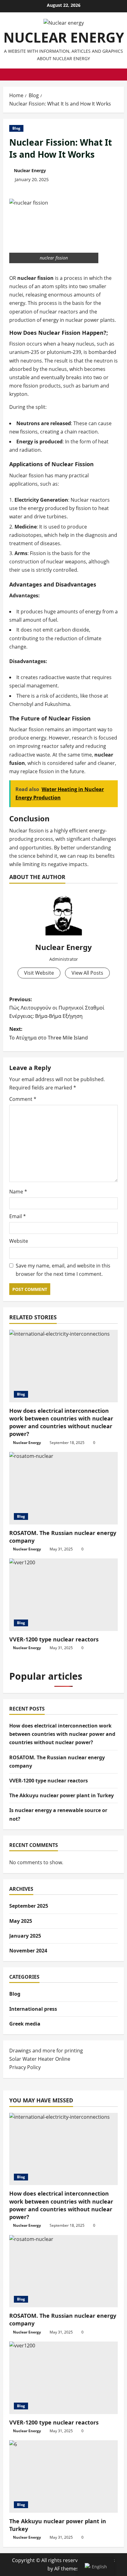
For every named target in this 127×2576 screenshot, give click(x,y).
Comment (23, 1099)
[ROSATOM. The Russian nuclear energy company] (63, 1488)
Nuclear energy (64, 37)
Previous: (57, 1008)
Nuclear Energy (30, 170)
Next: (49, 1033)
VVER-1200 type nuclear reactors (54, 1639)
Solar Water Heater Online (40, 2059)
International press (33, 2009)
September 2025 (29, 1906)
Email (18, 1216)
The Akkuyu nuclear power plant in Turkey (61, 1795)
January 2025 (25, 1936)
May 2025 (21, 1921)
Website (19, 1241)
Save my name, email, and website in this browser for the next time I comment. (63, 1270)
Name (18, 1192)
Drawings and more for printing (46, 2051)
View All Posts (87, 973)
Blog (16, 128)
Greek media (25, 2024)
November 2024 (28, 1951)
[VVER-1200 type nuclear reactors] (63, 1595)
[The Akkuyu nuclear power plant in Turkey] (63, 2476)
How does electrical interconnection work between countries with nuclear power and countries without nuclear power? (61, 1422)
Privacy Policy (25, 2067)
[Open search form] (122, 75)
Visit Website (39, 973)
